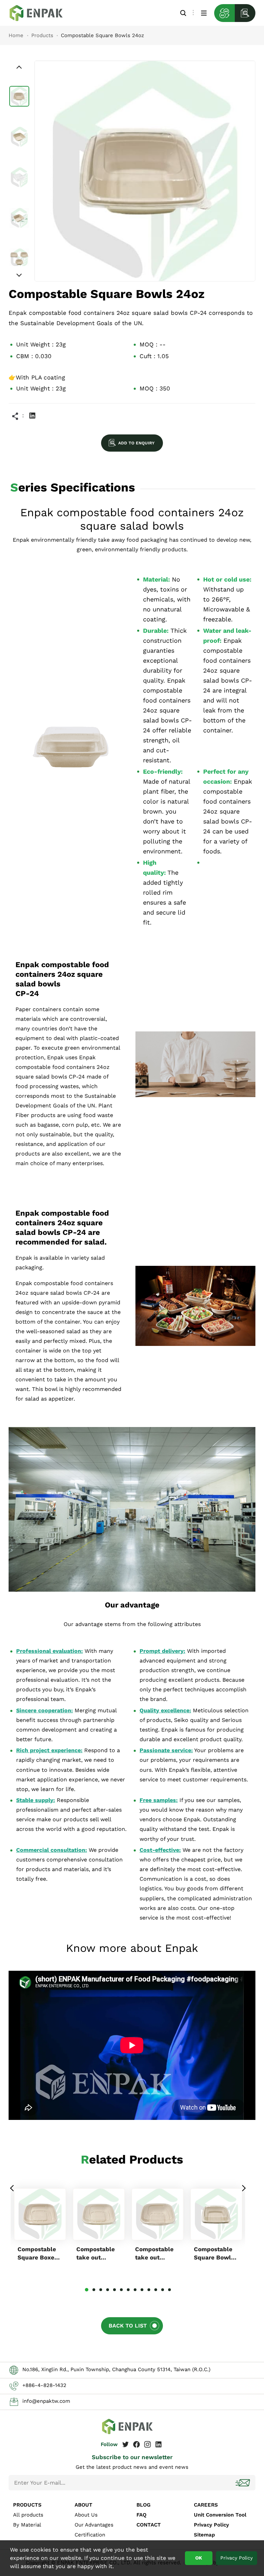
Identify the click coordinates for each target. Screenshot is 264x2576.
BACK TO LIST (128, 2326)
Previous (12, 2188)
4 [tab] (108, 2290)
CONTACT (149, 2525)
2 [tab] (94, 2290)
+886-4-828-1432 (44, 2385)
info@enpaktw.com (46, 2401)
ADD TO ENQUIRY (136, 443)
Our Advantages (94, 2525)
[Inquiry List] (245, 13)
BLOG (144, 2505)
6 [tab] (121, 2290)
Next (243, 2188)
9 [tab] (142, 2290)
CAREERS (206, 2505)
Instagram (147, 2444)
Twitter (125, 2444)
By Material (27, 2525)
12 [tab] (163, 2290)
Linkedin (32, 416)
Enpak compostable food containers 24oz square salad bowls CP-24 (41, 13)
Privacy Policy (211, 2525)
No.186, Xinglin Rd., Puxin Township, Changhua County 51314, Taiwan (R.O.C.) (116, 2369)
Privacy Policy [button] (236, 2558)
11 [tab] (156, 2290)
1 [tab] (87, 2290)
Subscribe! (243, 2483)
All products (28, 2515)
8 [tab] (135, 2290)
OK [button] (199, 2558)
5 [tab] (114, 2290)
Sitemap (204, 2535)
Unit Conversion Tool (220, 2515)
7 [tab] (128, 2290)
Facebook (136, 2444)
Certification (90, 2535)
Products (42, 35)
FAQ (141, 2515)
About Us (86, 2515)
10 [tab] (149, 2290)
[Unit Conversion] (224, 13)
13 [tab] (169, 2290)
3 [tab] (101, 2290)
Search (183, 13)
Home (16, 35)
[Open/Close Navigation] (204, 13)
